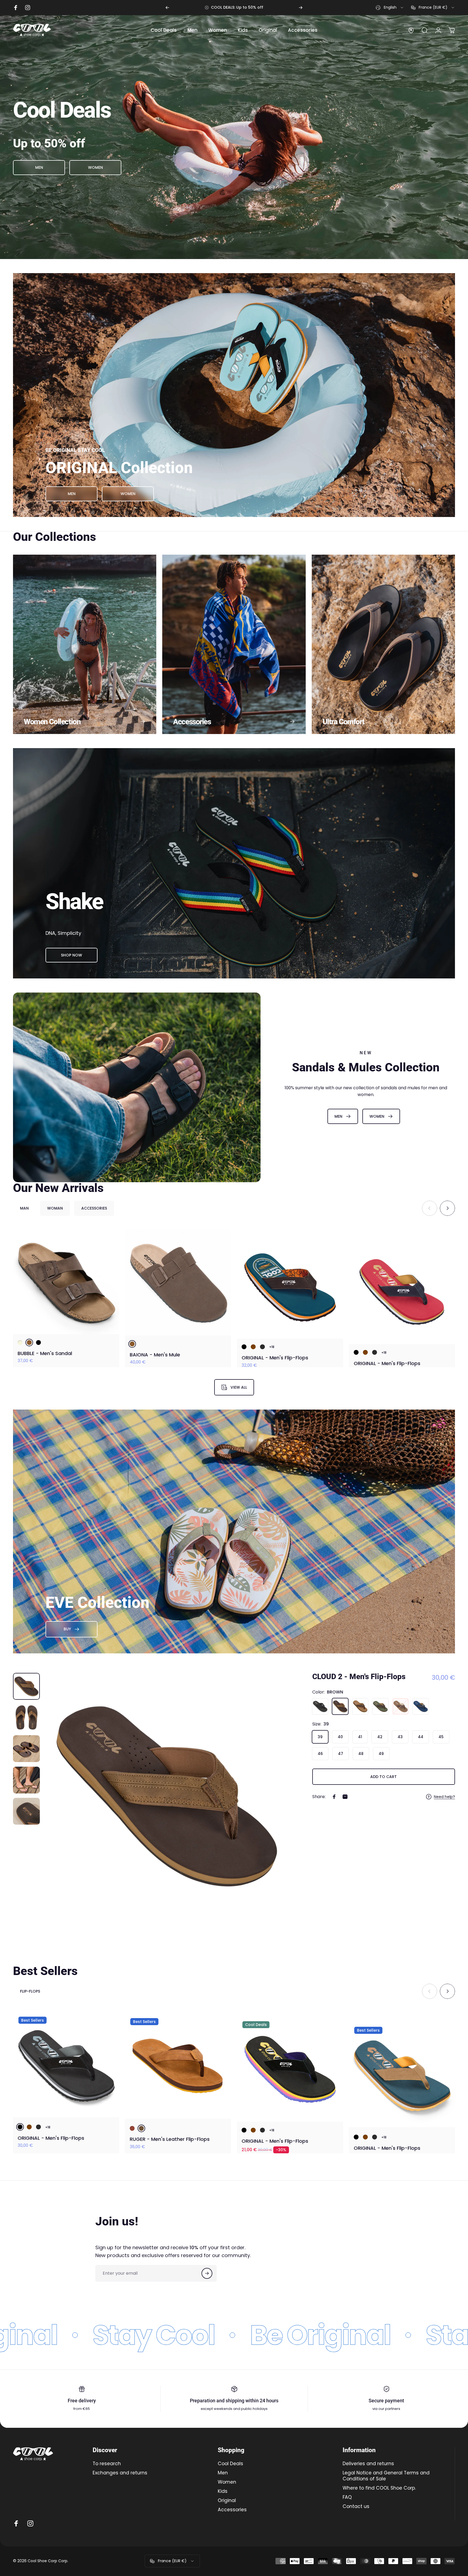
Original (227, 2501)
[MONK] (401, 1706)
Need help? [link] (444, 1797)
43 (400, 1737)
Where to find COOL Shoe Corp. (379, 2488)
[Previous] (167, 8)
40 (340, 1737)
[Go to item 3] (26, 1749)
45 (441, 1737)
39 (320, 1737)
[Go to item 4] (26, 1780)
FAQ (347, 2497)
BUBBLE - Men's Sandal (45, 1353)
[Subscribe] (207, 2273)
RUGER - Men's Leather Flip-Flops (170, 2137)
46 (320, 1754)
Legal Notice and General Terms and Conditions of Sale (386, 2476)
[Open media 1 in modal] (167, 1796)
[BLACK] (38, 1342)
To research (107, 2464)
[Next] (301, 8)
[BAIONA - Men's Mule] (178, 1281)
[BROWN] (29, 1342)
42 (380, 1737)
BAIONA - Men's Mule (155, 1353)
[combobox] (390, 8)
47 (341, 1754)
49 (381, 1754)
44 (421, 1737)
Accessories (232, 2510)
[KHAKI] (380, 1706)
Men (223, 2473)
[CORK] (360, 1706)
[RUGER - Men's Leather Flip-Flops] (178, 2064)
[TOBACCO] (141, 2126)
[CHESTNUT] (132, 2126)
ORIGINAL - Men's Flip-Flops (275, 1353)
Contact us (356, 2507)
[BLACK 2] (244, 1342)
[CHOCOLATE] (253, 1342)
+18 (272, 1342)
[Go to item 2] (26, 1717)
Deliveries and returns (368, 2464)
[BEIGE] (20, 1342)
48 (361, 1754)
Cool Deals (230, 2464)
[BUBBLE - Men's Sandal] (66, 1281)
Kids (223, 2491)
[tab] (24, 1208)
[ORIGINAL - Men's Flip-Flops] (290, 1281)
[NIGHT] (421, 1706)
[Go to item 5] (26, 1811)
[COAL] (262, 1342)
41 (360, 1737)
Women (227, 2482)
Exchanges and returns (120, 2473)
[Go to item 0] (26, 1686)
